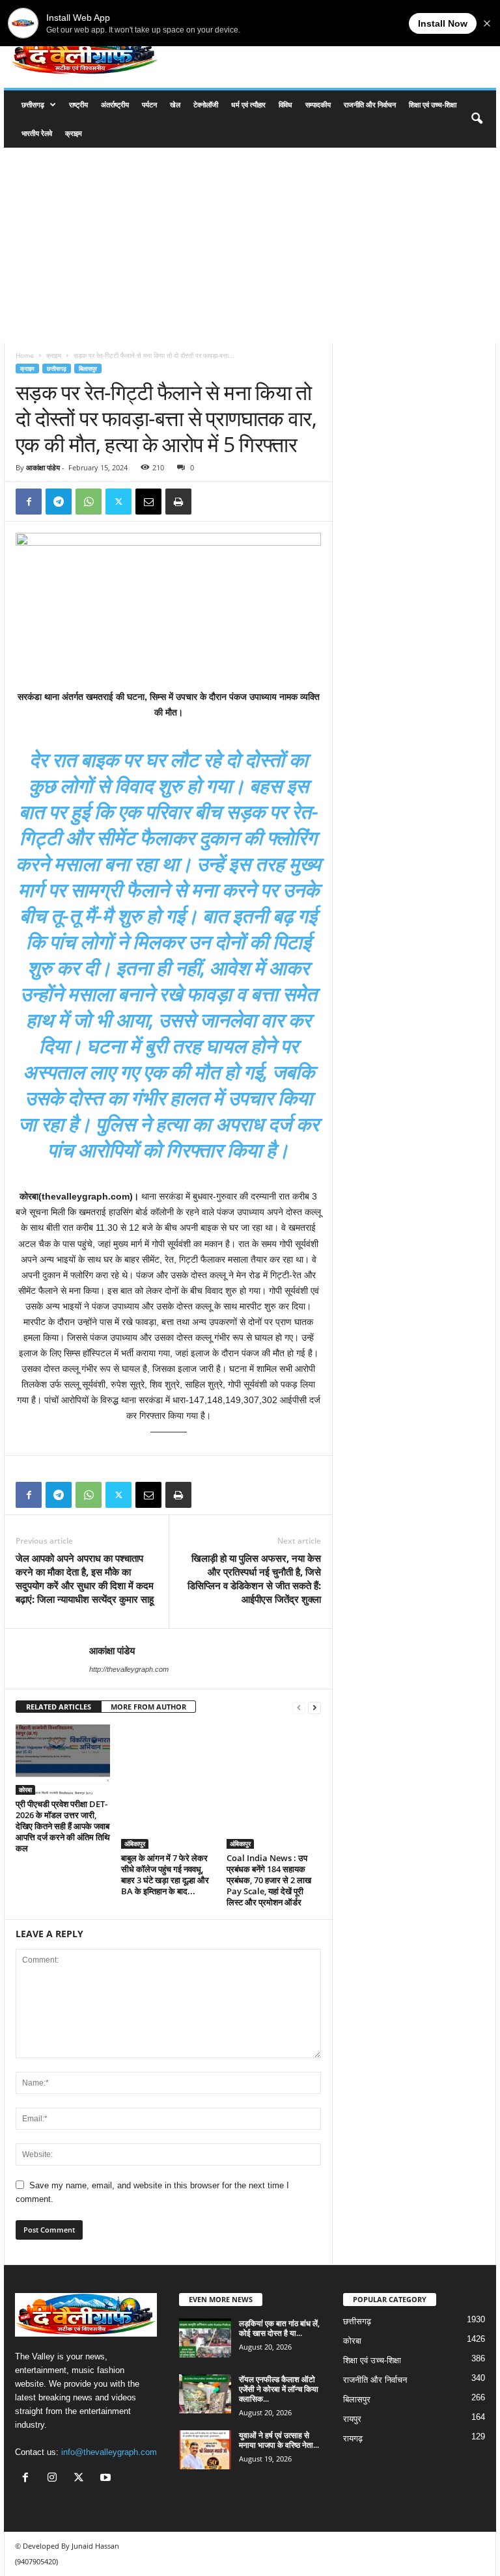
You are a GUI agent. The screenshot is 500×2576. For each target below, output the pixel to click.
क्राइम (74, 133)
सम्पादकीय (318, 104)
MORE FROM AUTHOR (148, 1707)
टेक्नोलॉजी (206, 104)
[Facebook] (29, 502)
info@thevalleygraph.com (109, 2452)
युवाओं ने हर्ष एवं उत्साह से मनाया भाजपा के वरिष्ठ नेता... (279, 2440)
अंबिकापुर (135, 1844)
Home (25, 355)
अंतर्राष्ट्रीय (115, 104)
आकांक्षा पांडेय (43, 467)
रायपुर (352, 2419)
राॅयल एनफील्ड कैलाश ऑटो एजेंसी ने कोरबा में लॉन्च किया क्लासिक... (279, 2389)
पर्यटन (149, 104)
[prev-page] (299, 1707)
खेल (175, 104)
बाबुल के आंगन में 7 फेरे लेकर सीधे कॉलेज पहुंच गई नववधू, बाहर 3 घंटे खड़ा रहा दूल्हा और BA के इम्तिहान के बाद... (165, 1874)
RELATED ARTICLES (59, 1707)
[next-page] (314, 1707)
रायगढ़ (353, 2438)
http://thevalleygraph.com (129, 1669)
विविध (285, 104)
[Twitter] (118, 502)
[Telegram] (59, 502)
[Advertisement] (250, 245)
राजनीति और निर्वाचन (370, 104)
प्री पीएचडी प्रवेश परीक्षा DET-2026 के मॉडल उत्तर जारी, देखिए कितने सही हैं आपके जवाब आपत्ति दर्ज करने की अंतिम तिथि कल (63, 1826)
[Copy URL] (208, 502)
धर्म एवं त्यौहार (248, 104)
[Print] (178, 502)
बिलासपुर (88, 369)
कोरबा (25, 1790)
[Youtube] (107, 2479)
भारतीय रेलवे (37, 133)
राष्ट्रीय (78, 104)
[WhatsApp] (89, 502)
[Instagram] (55, 2479)
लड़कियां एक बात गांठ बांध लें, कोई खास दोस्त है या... (279, 2328)
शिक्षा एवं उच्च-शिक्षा (433, 104)
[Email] (148, 502)
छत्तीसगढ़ (33, 104)
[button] (477, 119)
